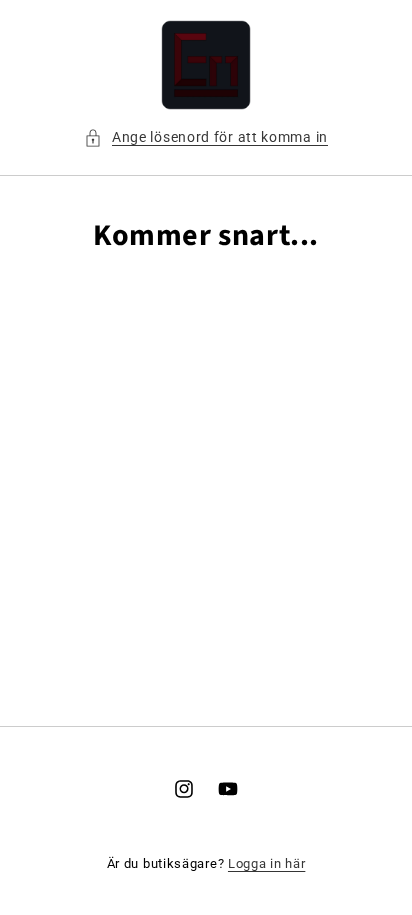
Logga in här (266, 863)
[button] (206, 137)
